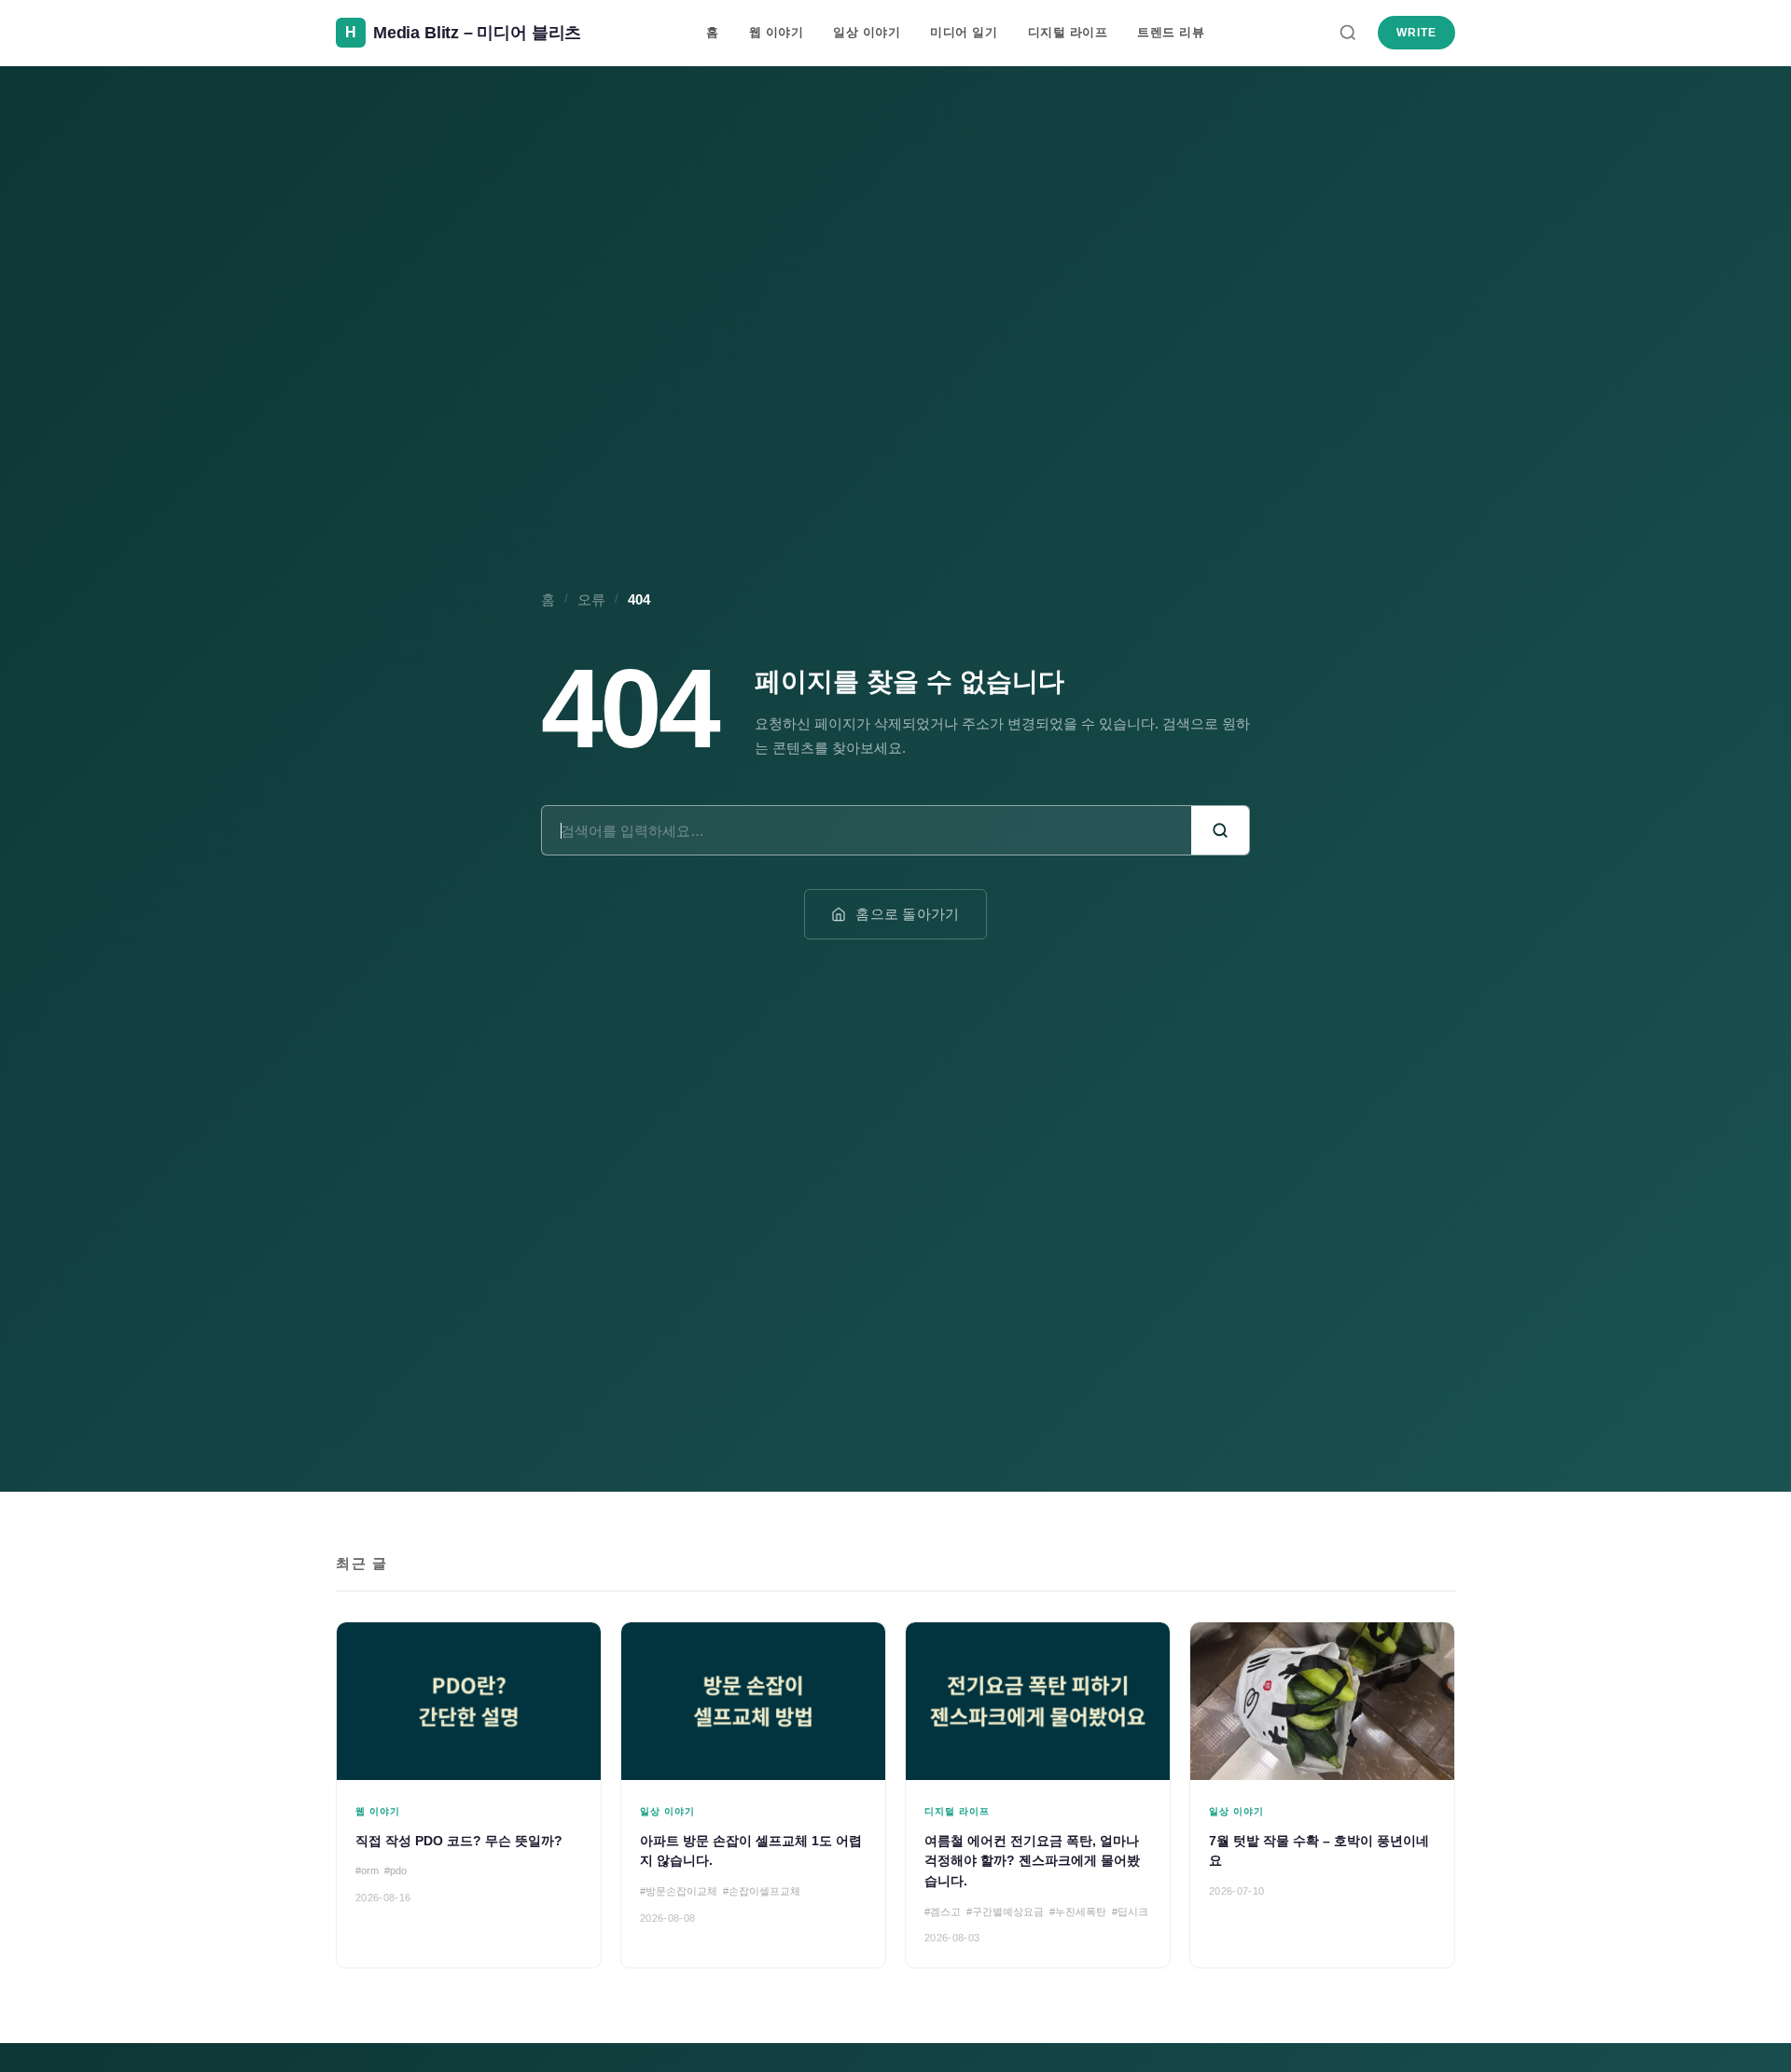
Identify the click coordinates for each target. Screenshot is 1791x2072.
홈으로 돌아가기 (907, 914)
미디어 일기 (964, 32)
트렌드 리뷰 (1171, 32)
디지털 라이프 (1068, 32)
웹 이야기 (777, 32)
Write (1416, 33)
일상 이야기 (867, 32)
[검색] (1348, 33)
